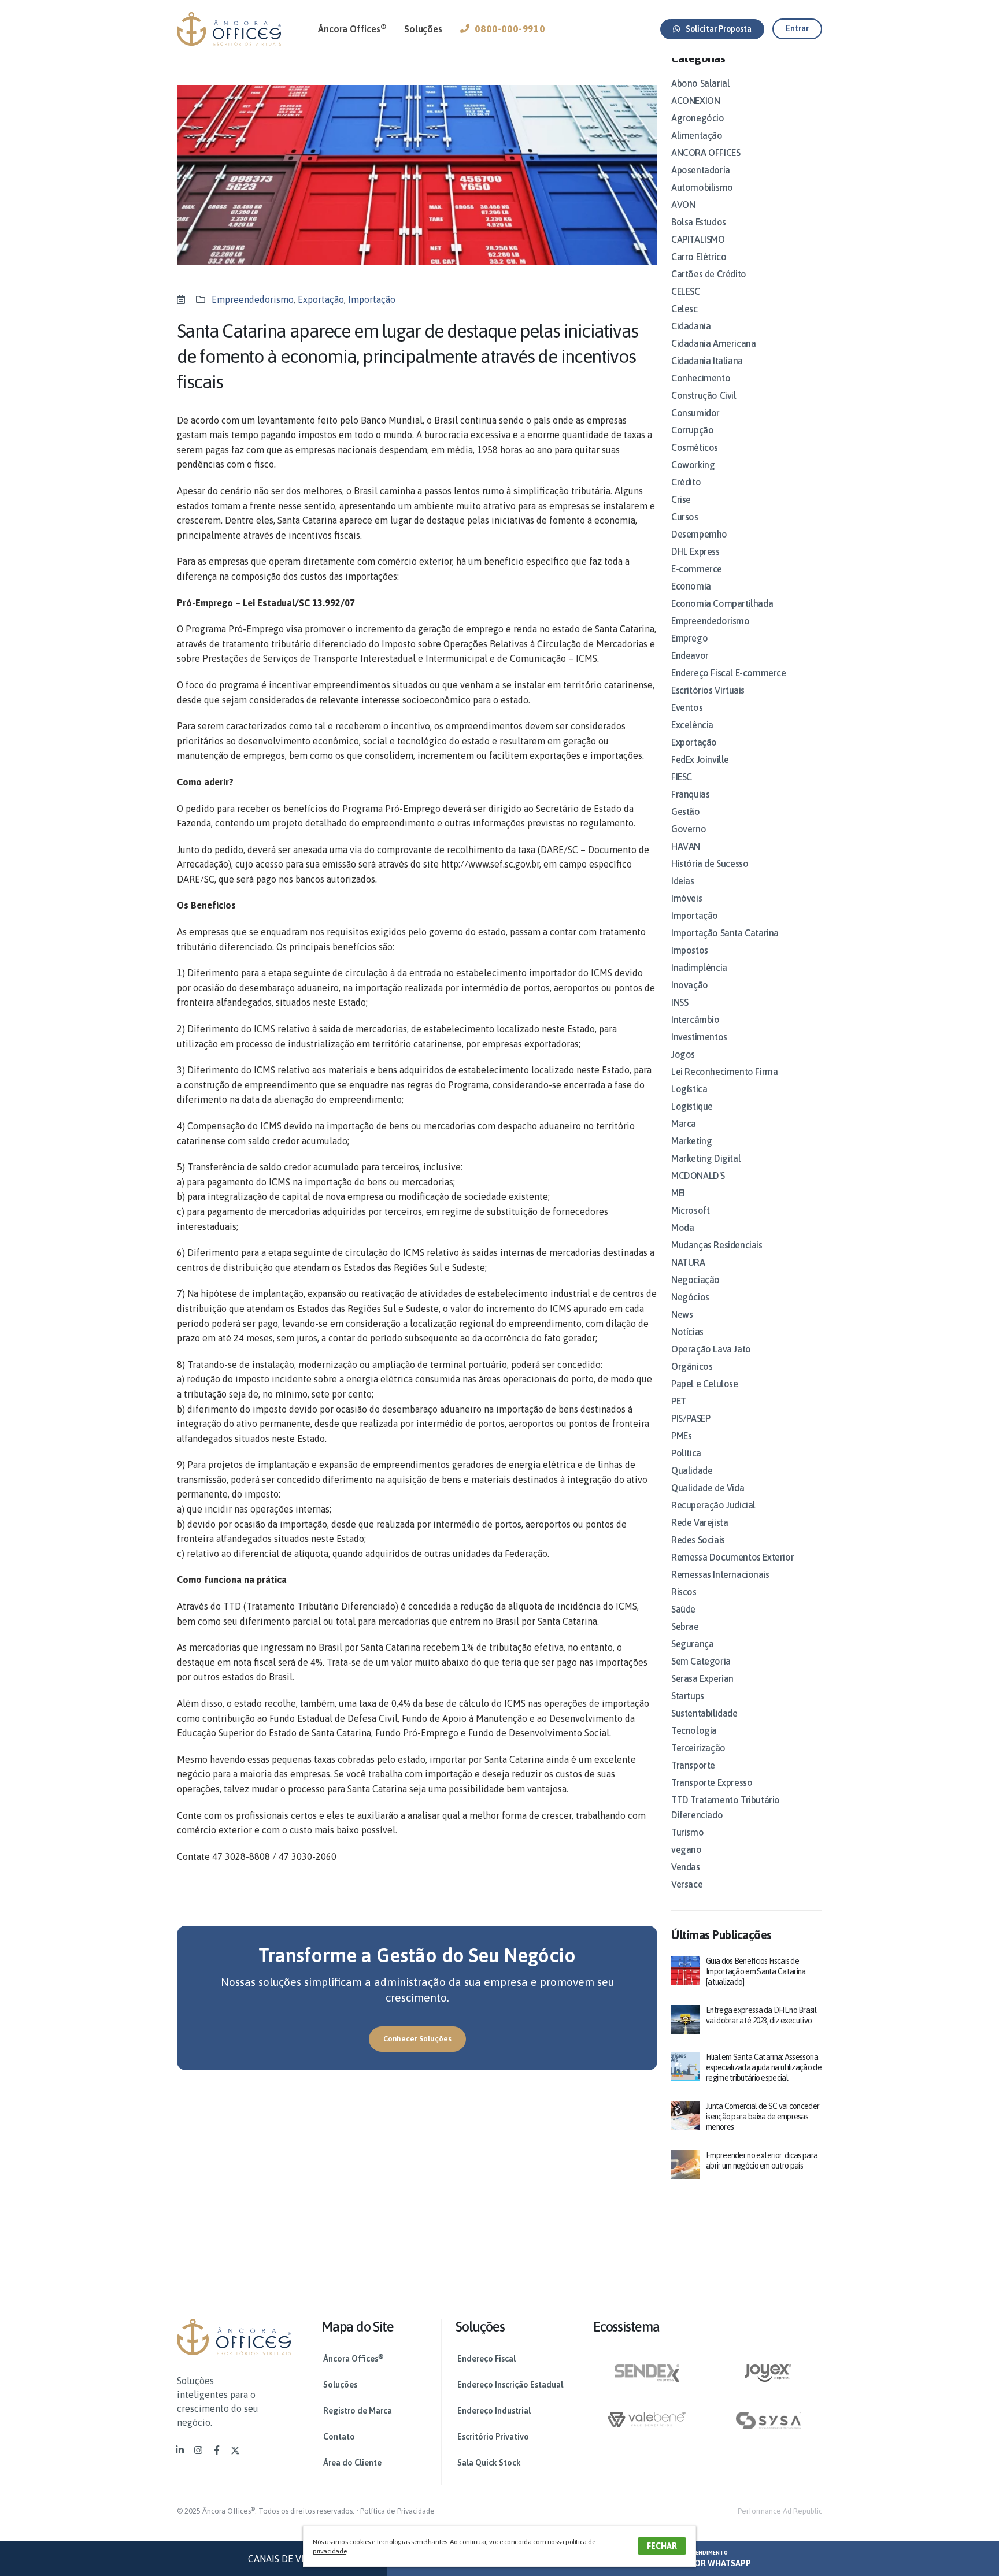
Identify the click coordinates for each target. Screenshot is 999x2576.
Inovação (690, 985)
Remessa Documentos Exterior (732, 1557)
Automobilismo (702, 187)
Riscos (684, 1592)
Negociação (695, 1280)
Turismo (687, 1832)
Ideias (683, 881)
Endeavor (690, 655)
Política (686, 1453)
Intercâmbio (695, 1020)
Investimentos (699, 1037)
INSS (680, 1002)
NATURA (688, 1262)
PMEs (681, 1436)
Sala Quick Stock (489, 2463)
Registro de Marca (358, 2411)
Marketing (691, 1141)
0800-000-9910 (510, 29)
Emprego (689, 638)
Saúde (683, 1609)
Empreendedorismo (253, 299)
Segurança (692, 1644)
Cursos (685, 517)
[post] (686, 1969)
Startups (688, 1696)
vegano (687, 1849)
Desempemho (699, 534)
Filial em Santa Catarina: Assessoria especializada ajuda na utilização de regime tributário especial (764, 2067)
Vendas (686, 1867)
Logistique (692, 1106)
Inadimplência (699, 968)
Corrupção (692, 430)
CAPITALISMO (698, 239)
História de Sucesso (710, 863)
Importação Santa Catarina (725, 933)
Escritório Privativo (493, 2437)
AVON (683, 205)
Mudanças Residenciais (717, 1245)
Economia (691, 586)
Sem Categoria (701, 1661)
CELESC (686, 291)
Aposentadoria (701, 170)
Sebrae (685, 1626)
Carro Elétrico (699, 257)
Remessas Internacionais (720, 1574)
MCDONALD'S (698, 1176)
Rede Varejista (700, 1522)
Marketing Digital (706, 1158)
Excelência (692, 725)
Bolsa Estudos (699, 222)
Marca (684, 1124)
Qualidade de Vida (708, 1488)
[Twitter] (235, 2450)
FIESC (682, 777)
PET (679, 1401)
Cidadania (691, 326)
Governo (689, 829)
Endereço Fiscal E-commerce (729, 673)
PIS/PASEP (691, 1418)
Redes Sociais (698, 1540)
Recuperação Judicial (713, 1505)
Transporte (693, 1765)
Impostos (690, 950)
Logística (689, 1089)
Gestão (686, 811)
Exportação (321, 299)
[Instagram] (198, 2450)
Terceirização (698, 1748)
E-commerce (697, 569)
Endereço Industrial (494, 2411)
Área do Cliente (352, 2463)
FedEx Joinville (700, 759)
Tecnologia (694, 1730)
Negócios (690, 1297)
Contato (339, 2437)
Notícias (687, 1332)
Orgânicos (692, 1366)
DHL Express (695, 551)
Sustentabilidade (704, 1713)
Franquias (690, 794)
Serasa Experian (702, 1678)
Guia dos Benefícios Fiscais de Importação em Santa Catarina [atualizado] (756, 1971)
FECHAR (662, 2546)
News (682, 1314)
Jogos (683, 1054)
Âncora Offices (352, 28)
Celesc (684, 309)
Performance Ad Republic (780, 2511)
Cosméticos (695, 447)
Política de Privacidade (397, 2511)
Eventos (687, 707)
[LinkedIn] (180, 2450)
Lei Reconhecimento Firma (724, 1072)
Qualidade (692, 1470)
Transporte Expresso (712, 1782)
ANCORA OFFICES (706, 153)
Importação (372, 299)
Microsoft (690, 1210)
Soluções (423, 29)
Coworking (693, 465)
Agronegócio (698, 118)
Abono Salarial (700, 83)
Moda (682, 1228)
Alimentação (697, 135)
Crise (681, 499)
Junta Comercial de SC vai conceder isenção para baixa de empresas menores (763, 2117)
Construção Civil (704, 395)
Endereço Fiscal (486, 2359)
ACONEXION (695, 101)
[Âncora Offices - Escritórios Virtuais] (229, 29)
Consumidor (695, 413)
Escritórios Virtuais (708, 690)
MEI (678, 1193)
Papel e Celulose (705, 1384)
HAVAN (686, 846)
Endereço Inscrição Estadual (510, 2385)
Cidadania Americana (713, 343)
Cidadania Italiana (707, 361)
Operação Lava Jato (711, 1349)
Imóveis (687, 898)
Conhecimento (701, 378)
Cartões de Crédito (709, 274)
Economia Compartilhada (722, 603)
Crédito (686, 482)
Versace (687, 1884)
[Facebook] (217, 2450)
